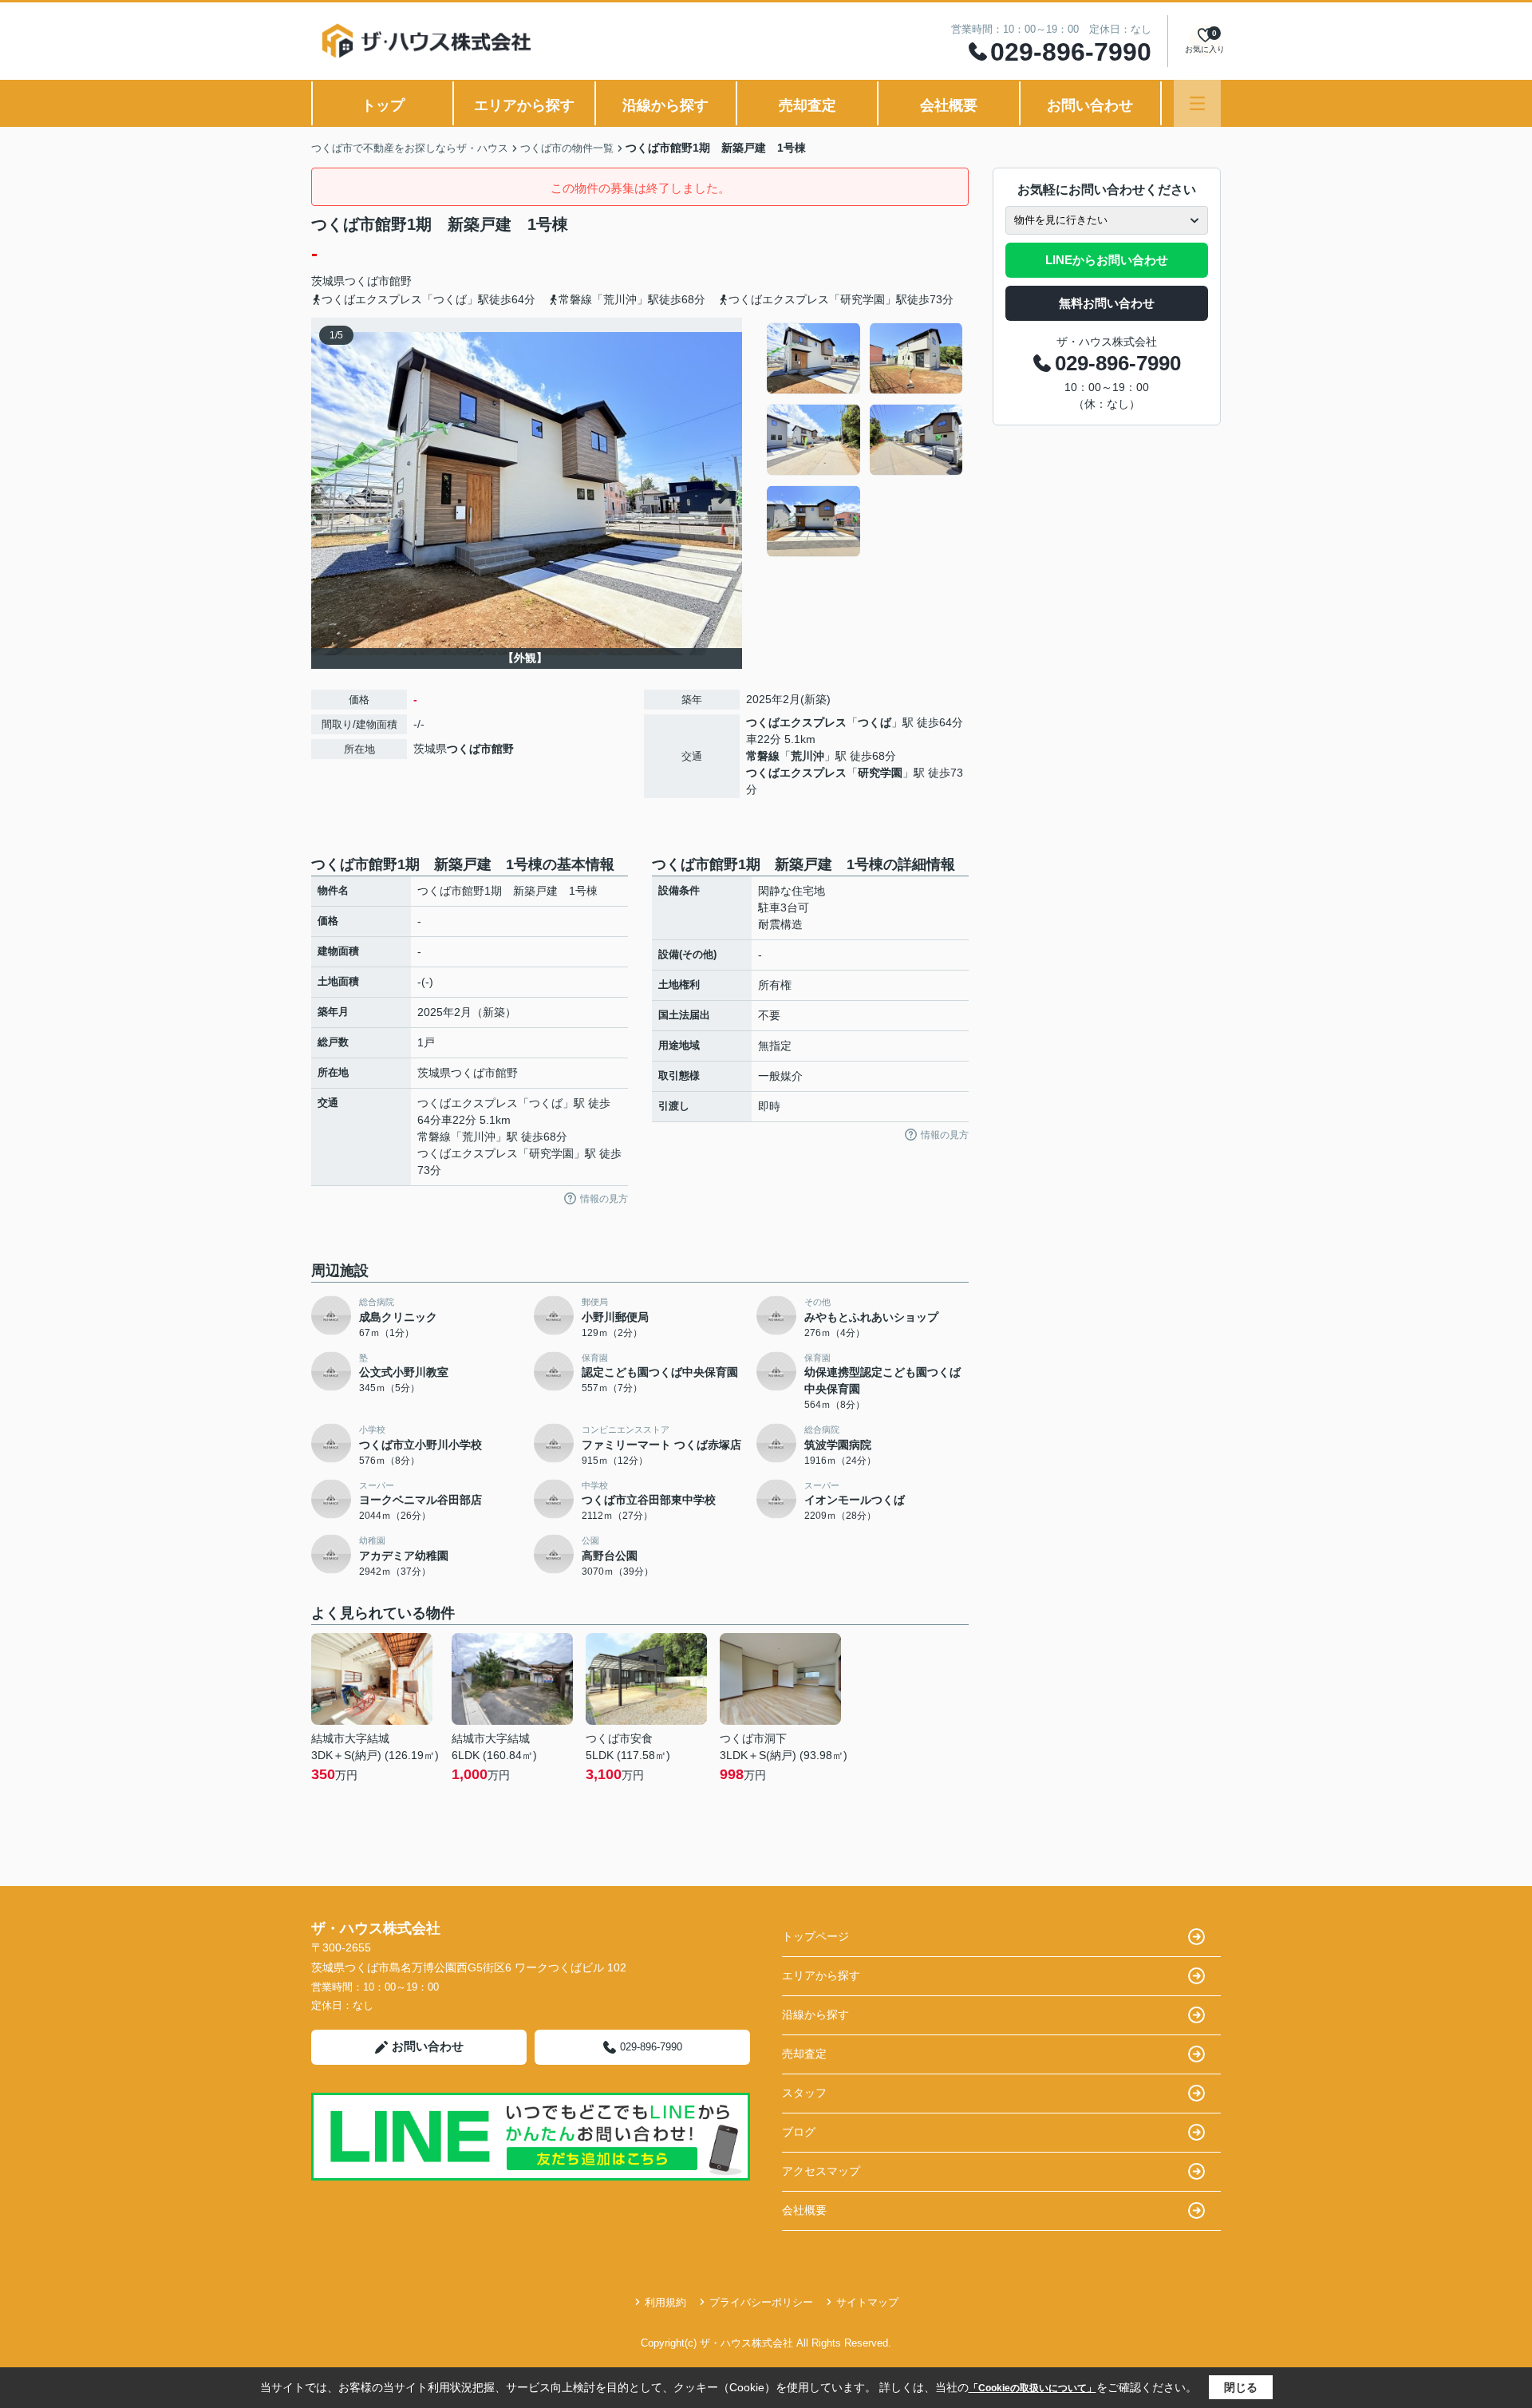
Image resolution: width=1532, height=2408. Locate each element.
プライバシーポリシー (761, 2302)
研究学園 (880, 773)
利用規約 (665, 2302)
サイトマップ (867, 2302)
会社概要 (949, 105)
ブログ (799, 2132)
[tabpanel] (865, 440)
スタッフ (804, 2093)
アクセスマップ (821, 2171)
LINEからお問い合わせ (1107, 260)
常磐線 (763, 756)
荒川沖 (807, 756)
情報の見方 (604, 1199)
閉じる (1241, 2387)
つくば (875, 722)
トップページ (815, 1936)
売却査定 (807, 105)
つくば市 (367, 281)
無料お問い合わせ (1107, 303)
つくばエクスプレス (796, 722)
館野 (401, 281)
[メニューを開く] (1197, 103)
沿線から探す (665, 105)
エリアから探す (524, 105)
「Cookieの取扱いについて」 (1033, 2388)
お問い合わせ (1090, 105)
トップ (383, 105)
